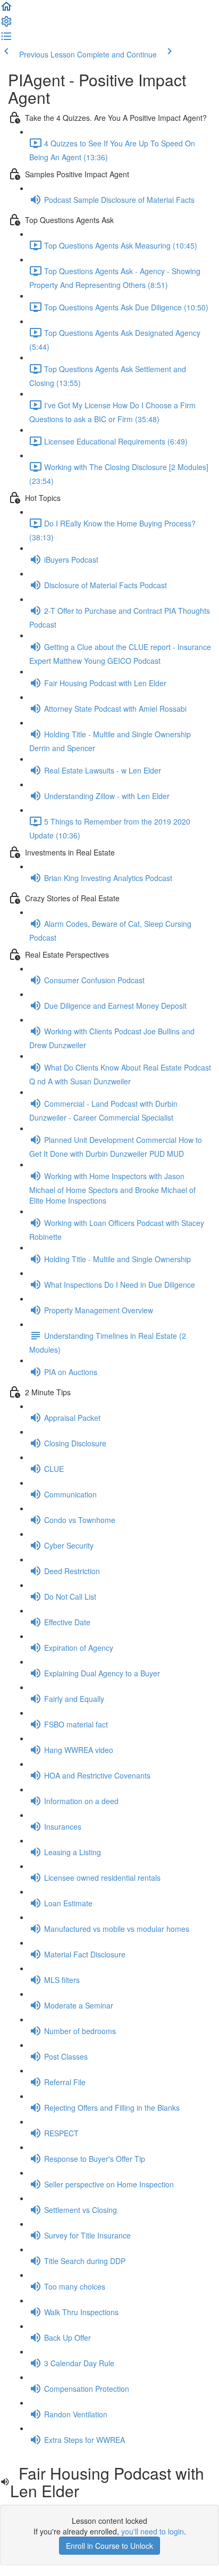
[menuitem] (6, 24)
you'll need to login (153, 2531)
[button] (6, 10)
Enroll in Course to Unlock (109, 2546)
